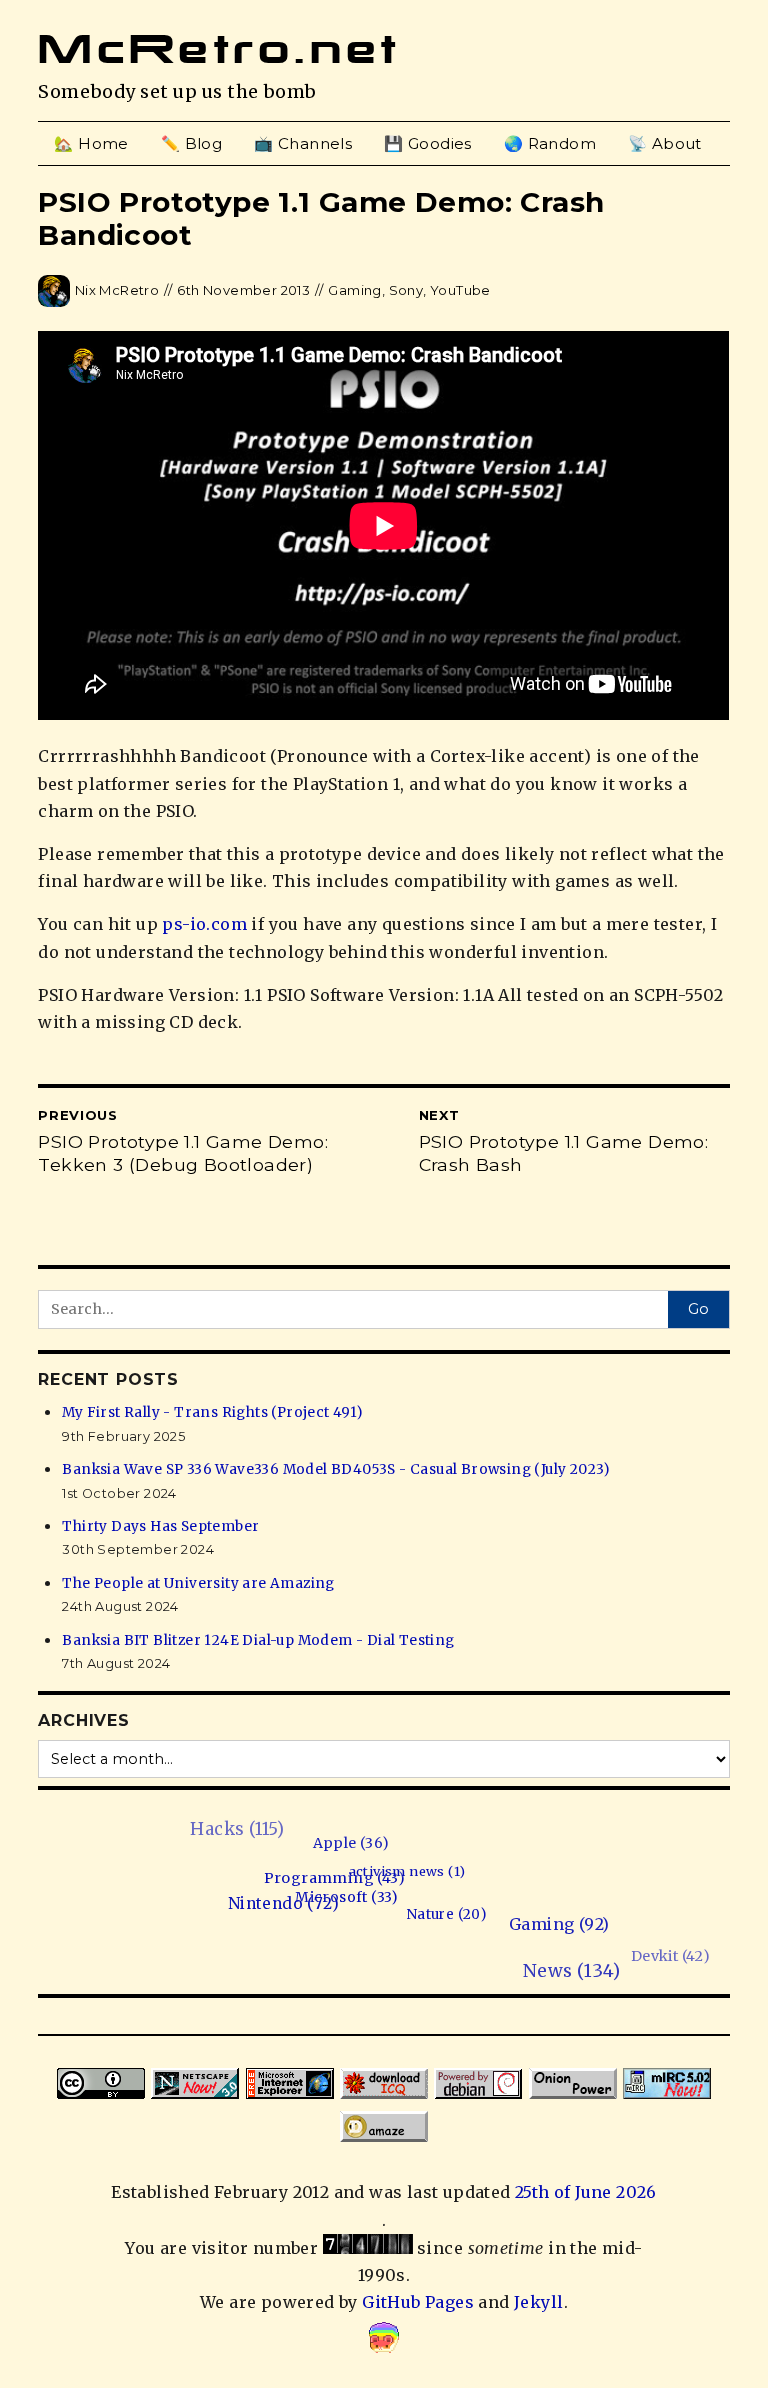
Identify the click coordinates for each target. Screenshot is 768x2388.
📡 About (665, 143)
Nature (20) (432, 1919)
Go (698, 1309)
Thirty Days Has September (160, 1526)
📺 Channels (303, 143)
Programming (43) (336, 1880)
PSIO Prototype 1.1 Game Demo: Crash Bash (564, 1153)
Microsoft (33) (341, 1899)
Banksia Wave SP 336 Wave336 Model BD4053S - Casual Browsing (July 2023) (335, 1469)
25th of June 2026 (586, 2192)
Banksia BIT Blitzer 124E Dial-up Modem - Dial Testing (258, 1640)
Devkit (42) (717, 1923)
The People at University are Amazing (198, 1583)
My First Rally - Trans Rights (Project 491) (212, 1412)
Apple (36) (369, 1846)
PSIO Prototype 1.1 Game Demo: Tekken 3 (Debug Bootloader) (183, 1153)
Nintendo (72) (273, 1903)
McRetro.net (219, 49)
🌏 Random (550, 143)
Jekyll (538, 2302)
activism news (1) (411, 1875)
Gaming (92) (543, 1931)
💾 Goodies (428, 143)
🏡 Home (91, 143)
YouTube (460, 290)
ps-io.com (204, 924)
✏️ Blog (191, 143)
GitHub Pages (418, 2302)
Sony (406, 290)
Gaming (354, 290)
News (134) (545, 1979)
